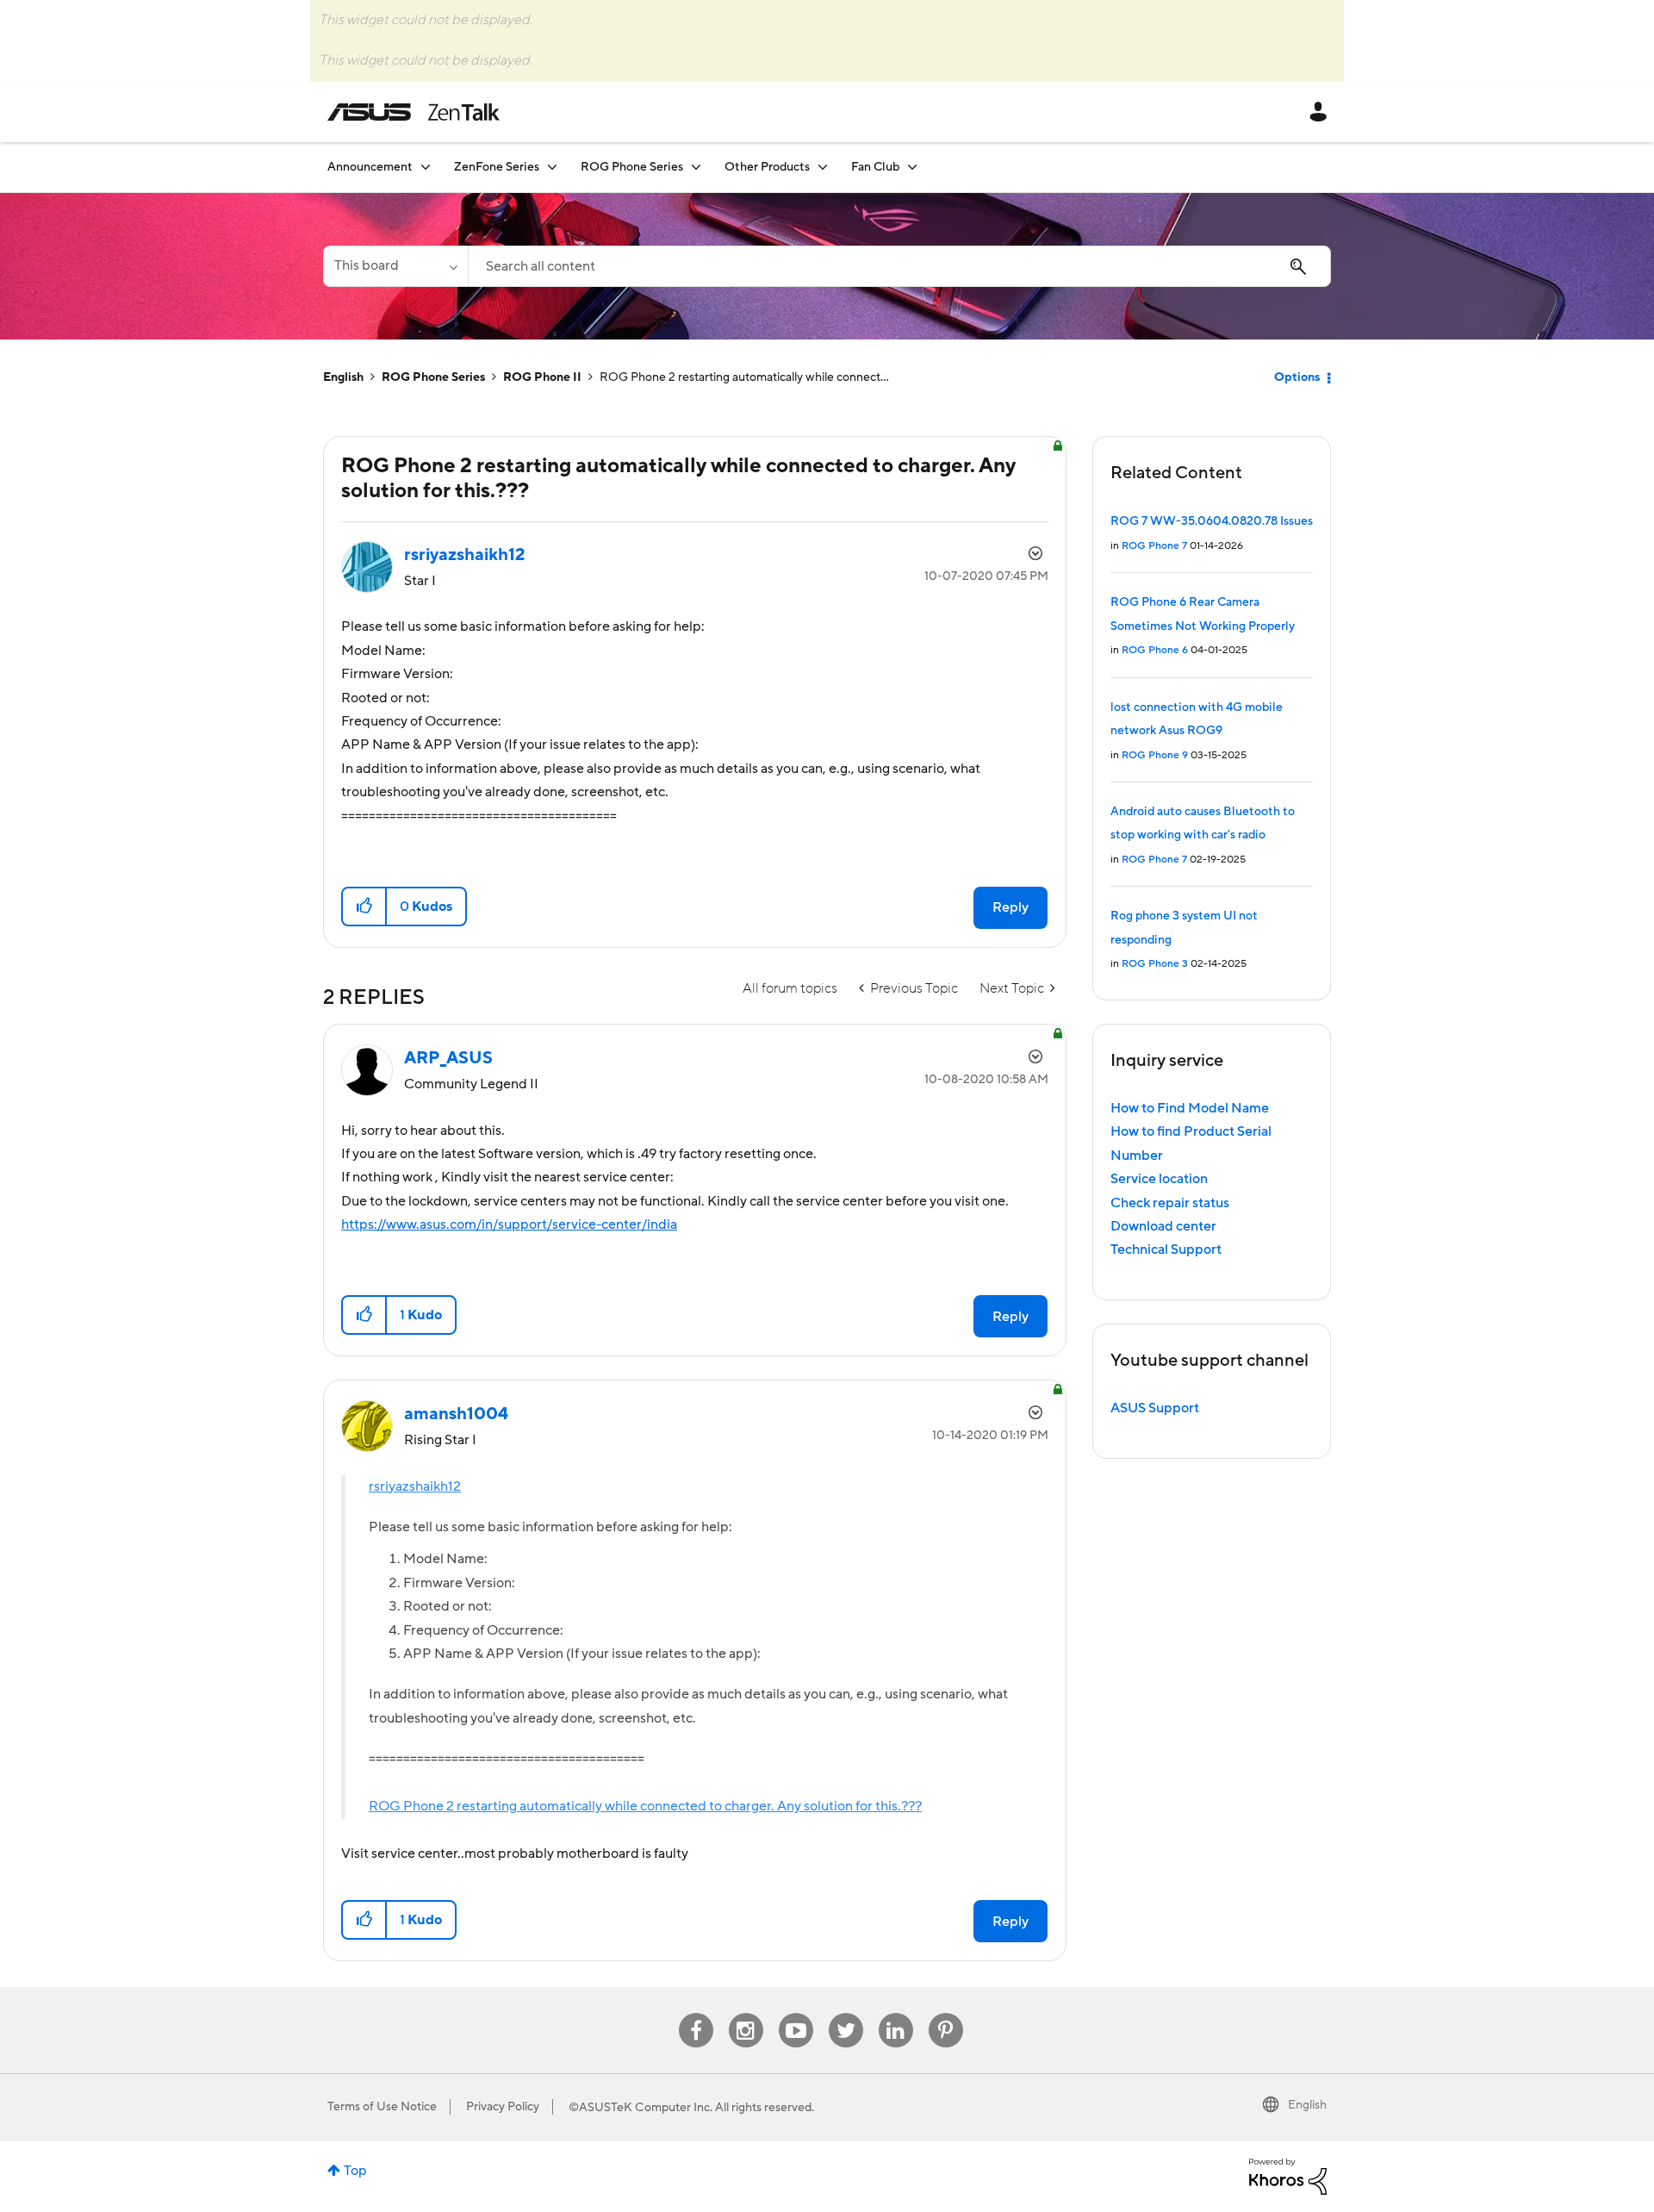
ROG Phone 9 (1155, 755)
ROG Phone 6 (1155, 650)
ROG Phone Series (433, 377)
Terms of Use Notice (382, 2107)
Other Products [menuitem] (767, 167)
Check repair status (1170, 1203)
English (343, 377)
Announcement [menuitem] (370, 167)
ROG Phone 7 (1154, 546)
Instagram (746, 2013)
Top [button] (355, 2171)
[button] (365, 907)
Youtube (796, 2013)
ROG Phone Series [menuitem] (632, 167)
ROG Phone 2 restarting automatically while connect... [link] (744, 377)
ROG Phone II (542, 377)
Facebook (696, 2013)
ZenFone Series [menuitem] (497, 167)
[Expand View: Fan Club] (912, 167)
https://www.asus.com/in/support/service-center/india (509, 1224)
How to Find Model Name (1190, 1108)
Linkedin (896, 2013)
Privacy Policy (503, 2107)
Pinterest (946, 2013)
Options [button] (1297, 377)
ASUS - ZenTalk (413, 112)
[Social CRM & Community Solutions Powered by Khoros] (1288, 2176)
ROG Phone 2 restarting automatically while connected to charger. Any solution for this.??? (645, 1806)
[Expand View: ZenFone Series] (552, 167)
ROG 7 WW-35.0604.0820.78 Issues (1212, 521)
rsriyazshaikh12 (415, 1486)
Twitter (846, 2013)
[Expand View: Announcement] (426, 167)
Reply (1010, 907)
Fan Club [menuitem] (875, 167)
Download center (1163, 1226)
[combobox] (899, 266)
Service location (1159, 1179)
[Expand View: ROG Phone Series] (696, 167)
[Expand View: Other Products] (823, 167)
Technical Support (1166, 1249)
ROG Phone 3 (1155, 964)
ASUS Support (1155, 1408)
